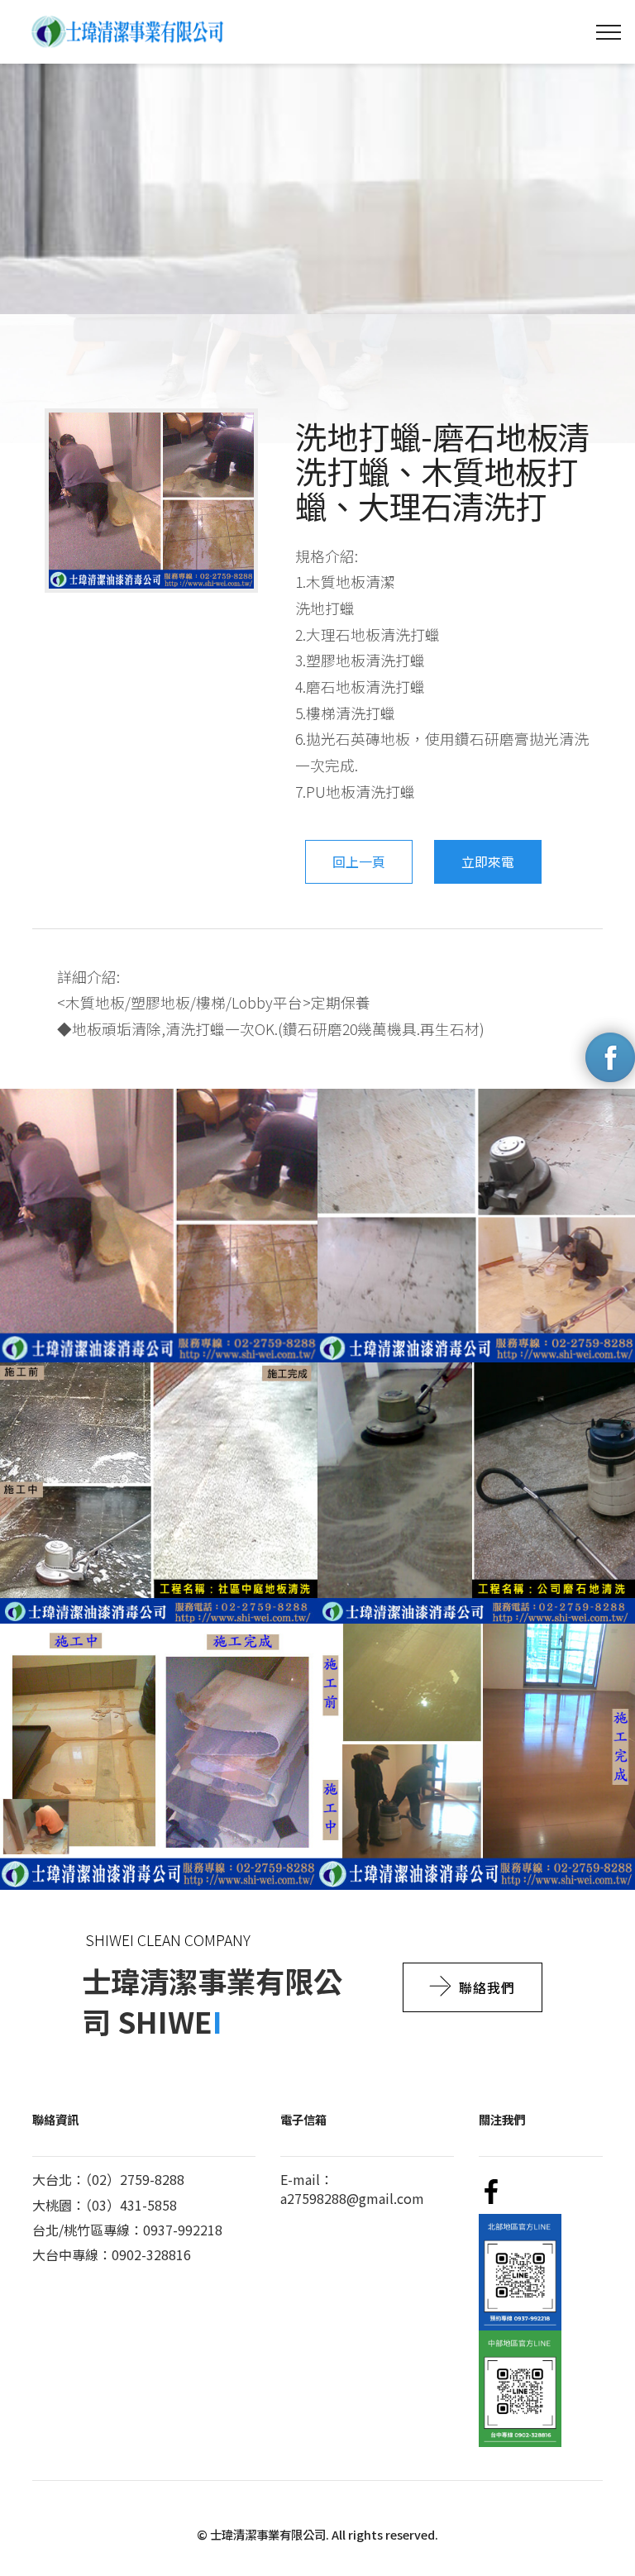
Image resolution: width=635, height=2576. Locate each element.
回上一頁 (359, 862)
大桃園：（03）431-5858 (105, 2205)
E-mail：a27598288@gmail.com (352, 2188)
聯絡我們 (487, 1987)
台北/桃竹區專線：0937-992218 (127, 2230)
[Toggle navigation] (609, 32)
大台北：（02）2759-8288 (108, 2179)
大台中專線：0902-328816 (112, 2254)
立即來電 (488, 862)
